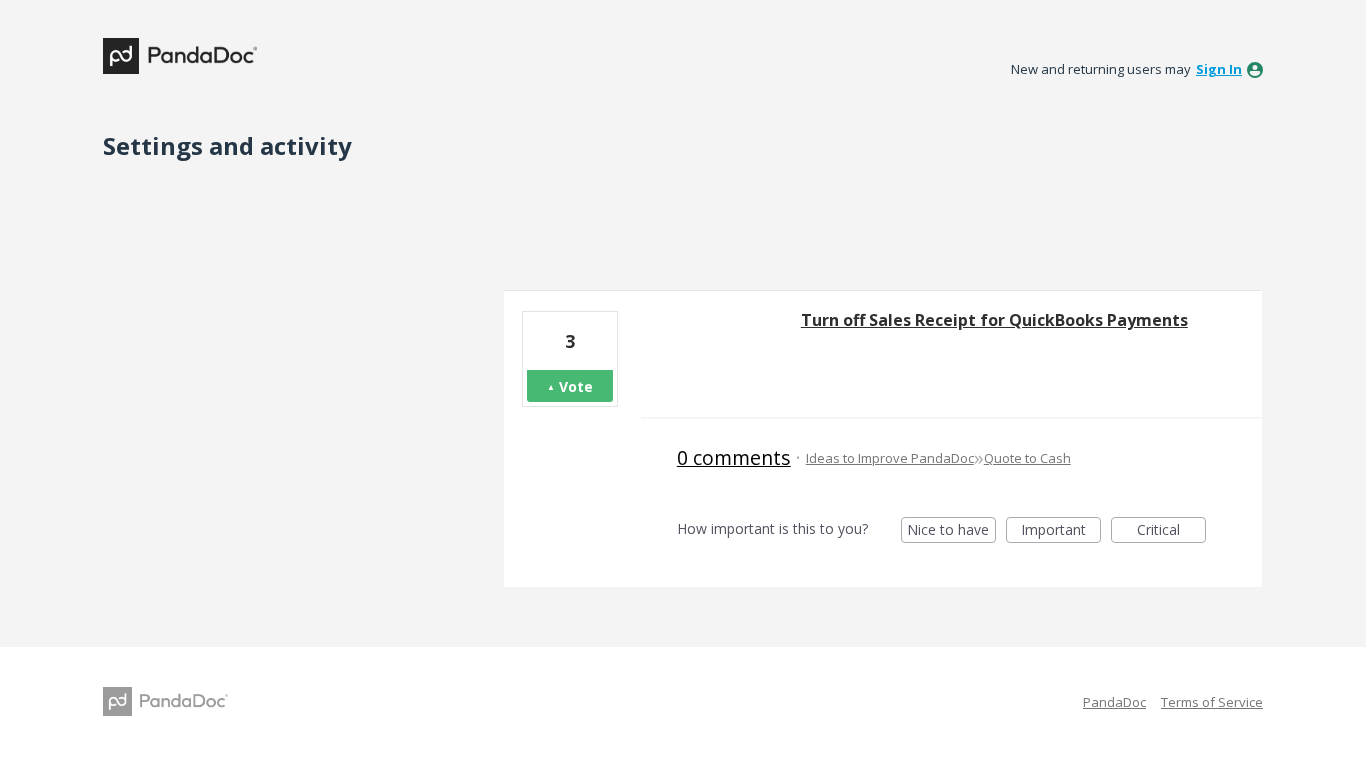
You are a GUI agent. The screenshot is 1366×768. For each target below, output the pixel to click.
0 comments (734, 457)
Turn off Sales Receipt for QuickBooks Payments (994, 320)
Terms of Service (1212, 702)
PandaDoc (1114, 702)
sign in (1219, 69)
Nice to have (951, 531)
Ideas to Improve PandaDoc (890, 458)
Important (1061, 531)
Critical (1171, 531)
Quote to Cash (1027, 458)
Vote (576, 386)
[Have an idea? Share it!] (180, 56)
